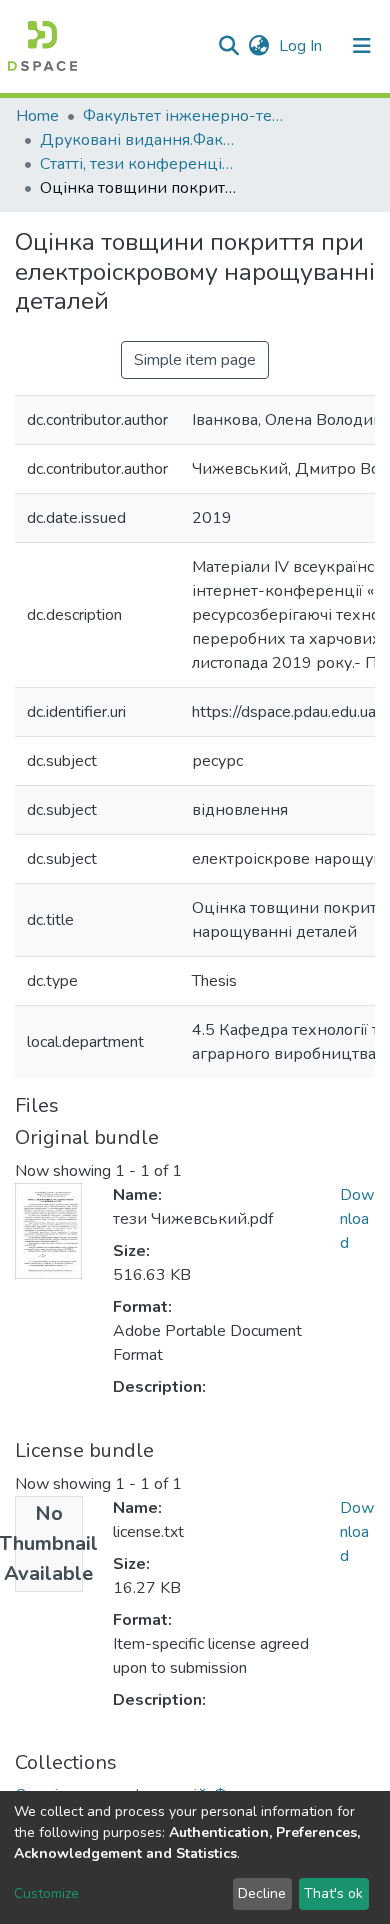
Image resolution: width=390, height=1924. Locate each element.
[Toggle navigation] (362, 46)
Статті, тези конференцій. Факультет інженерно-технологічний (140, 164)
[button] (258, 46)
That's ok (333, 1893)
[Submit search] (228, 46)
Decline (262, 1893)
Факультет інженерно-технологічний (183, 116)
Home (37, 116)
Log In (302, 46)
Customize (46, 1893)
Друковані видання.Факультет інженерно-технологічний (140, 140)
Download (357, 1219)
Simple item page (195, 360)
